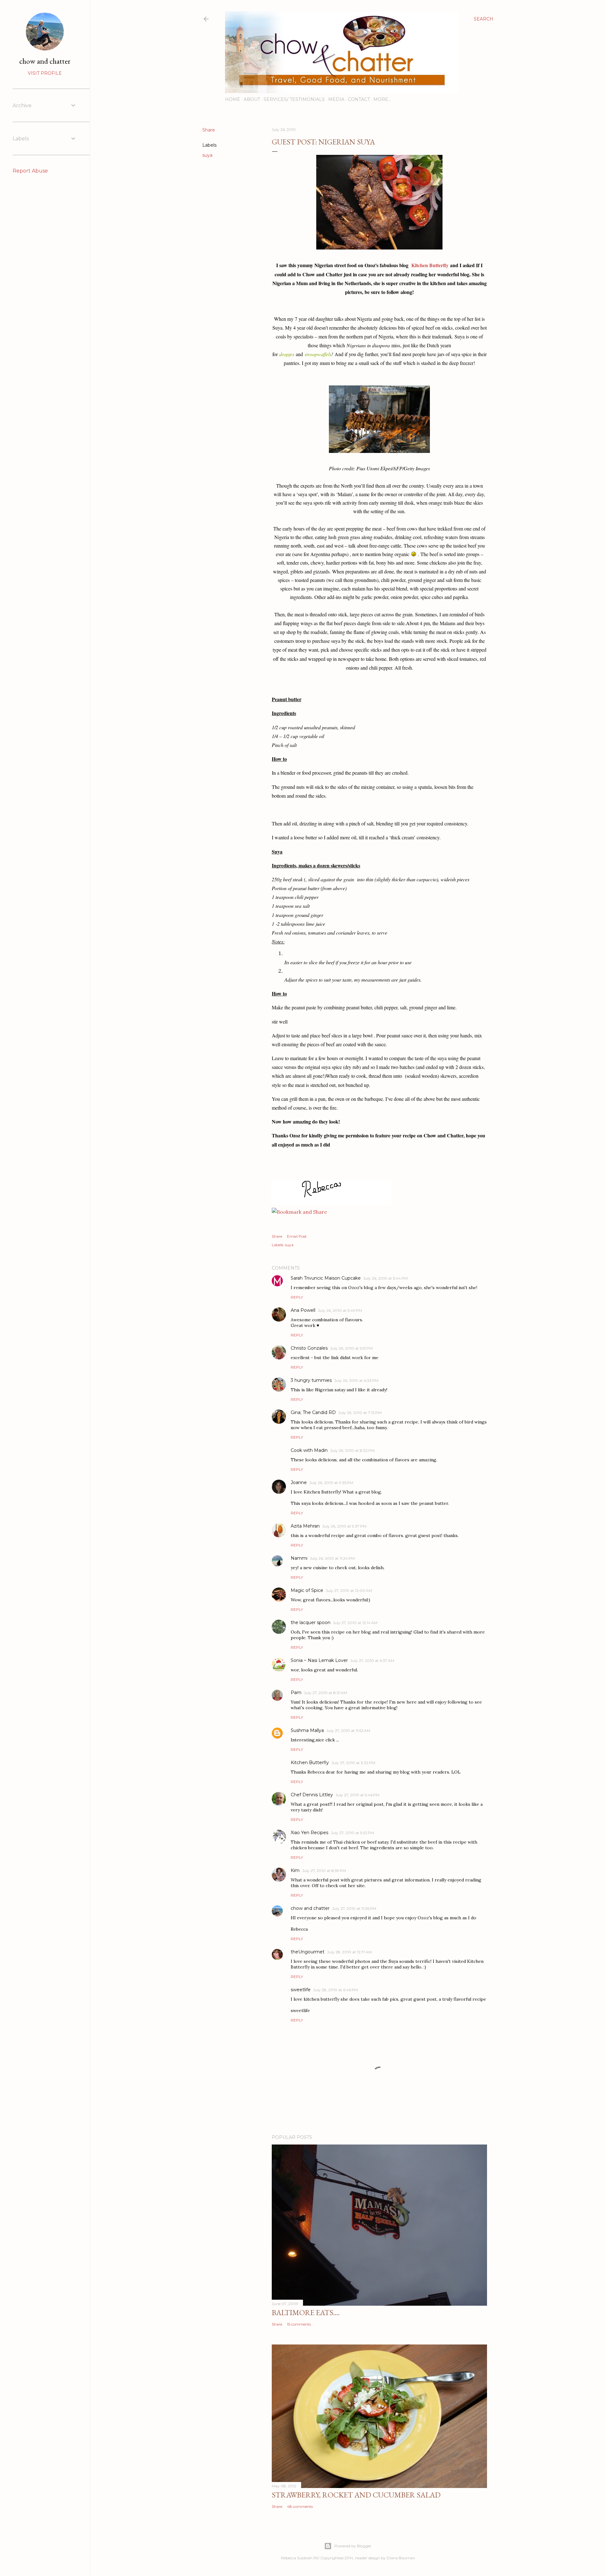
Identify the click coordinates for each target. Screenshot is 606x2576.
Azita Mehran (305, 1526)
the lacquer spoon (311, 1622)
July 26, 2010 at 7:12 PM (360, 1413)
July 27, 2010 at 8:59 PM (324, 1871)
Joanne (299, 1482)
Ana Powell (303, 1310)
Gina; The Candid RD (313, 1412)
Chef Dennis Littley (312, 1795)
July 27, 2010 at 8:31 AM (326, 1693)
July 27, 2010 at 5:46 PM (357, 1795)
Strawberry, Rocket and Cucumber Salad (356, 2495)
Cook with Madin (309, 1450)
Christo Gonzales (309, 1348)
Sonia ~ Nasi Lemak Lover (319, 1660)
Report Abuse (30, 171)
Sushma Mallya (307, 1730)
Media (336, 99)
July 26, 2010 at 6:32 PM (356, 1380)
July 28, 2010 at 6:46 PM (336, 1990)
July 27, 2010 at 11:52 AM (348, 1731)
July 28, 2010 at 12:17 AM (349, 1952)
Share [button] (209, 130)
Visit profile (45, 73)
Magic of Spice (307, 1590)
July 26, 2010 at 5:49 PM (340, 1310)
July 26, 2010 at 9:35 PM (331, 1483)
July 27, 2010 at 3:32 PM (353, 1763)
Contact (359, 99)
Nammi (299, 1558)
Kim (295, 1870)
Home (233, 99)
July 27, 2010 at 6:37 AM (372, 1661)
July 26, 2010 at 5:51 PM (351, 1348)
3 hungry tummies (311, 1380)
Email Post (297, 1236)
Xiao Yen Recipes (309, 1833)
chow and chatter (310, 1908)
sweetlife (301, 1990)
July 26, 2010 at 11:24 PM (332, 1558)
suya (207, 155)
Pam (296, 1693)
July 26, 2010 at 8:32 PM (352, 1450)
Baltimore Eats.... (306, 2312)
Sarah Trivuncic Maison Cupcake (326, 1278)
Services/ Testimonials (294, 99)
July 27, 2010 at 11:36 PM (354, 1908)
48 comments (300, 2506)
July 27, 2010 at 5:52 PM (352, 1833)
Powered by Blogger (353, 2546)
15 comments (299, 2324)
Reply (297, 1297)
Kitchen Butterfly (430, 265)
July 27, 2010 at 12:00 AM (349, 1590)
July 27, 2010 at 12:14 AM (355, 1623)
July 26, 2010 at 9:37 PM (344, 1526)
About (252, 99)
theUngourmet (308, 1952)
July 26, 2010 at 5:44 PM (386, 1278)
